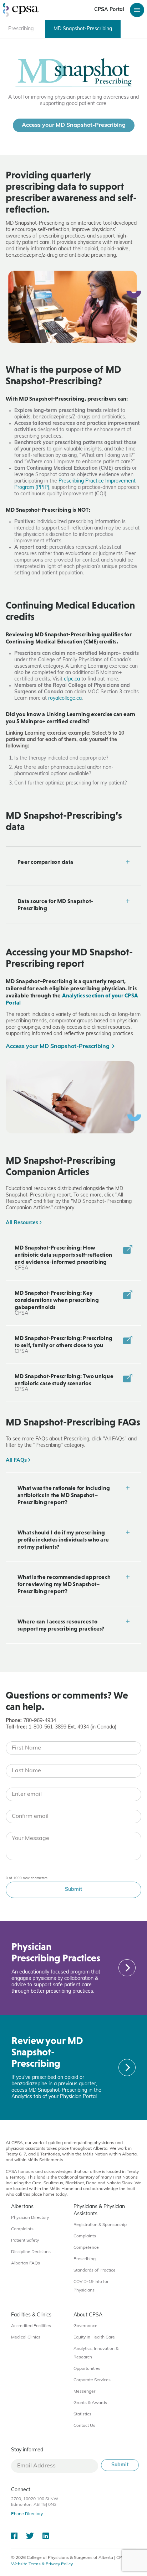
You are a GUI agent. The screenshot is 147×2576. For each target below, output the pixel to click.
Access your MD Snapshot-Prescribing (74, 125)
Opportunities (87, 2369)
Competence (86, 2248)
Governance (85, 2326)
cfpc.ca (72, 679)
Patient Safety (25, 2241)
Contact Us (84, 2426)
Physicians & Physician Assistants (99, 2210)
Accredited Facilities (31, 2326)
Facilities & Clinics (31, 2315)
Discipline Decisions (31, 2252)
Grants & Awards (90, 2403)
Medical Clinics (26, 2337)
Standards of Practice (95, 2270)
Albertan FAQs (26, 2263)
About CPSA (88, 2315)
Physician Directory (30, 2218)
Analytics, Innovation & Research (96, 2353)
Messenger (84, 2392)
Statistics (82, 2414)
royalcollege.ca (65, 698)
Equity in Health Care (94, 2337)
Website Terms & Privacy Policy (42, 2564)
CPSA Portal (109, 10)
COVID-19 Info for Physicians (91, 2286)
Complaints (22, 2229)
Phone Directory (27, 2514)
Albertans (22, 2207)
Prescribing (85, 2259)
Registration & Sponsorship (100, 2225)
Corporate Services (92, 2380)
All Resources (23, 1223)
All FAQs (17, 1461)
